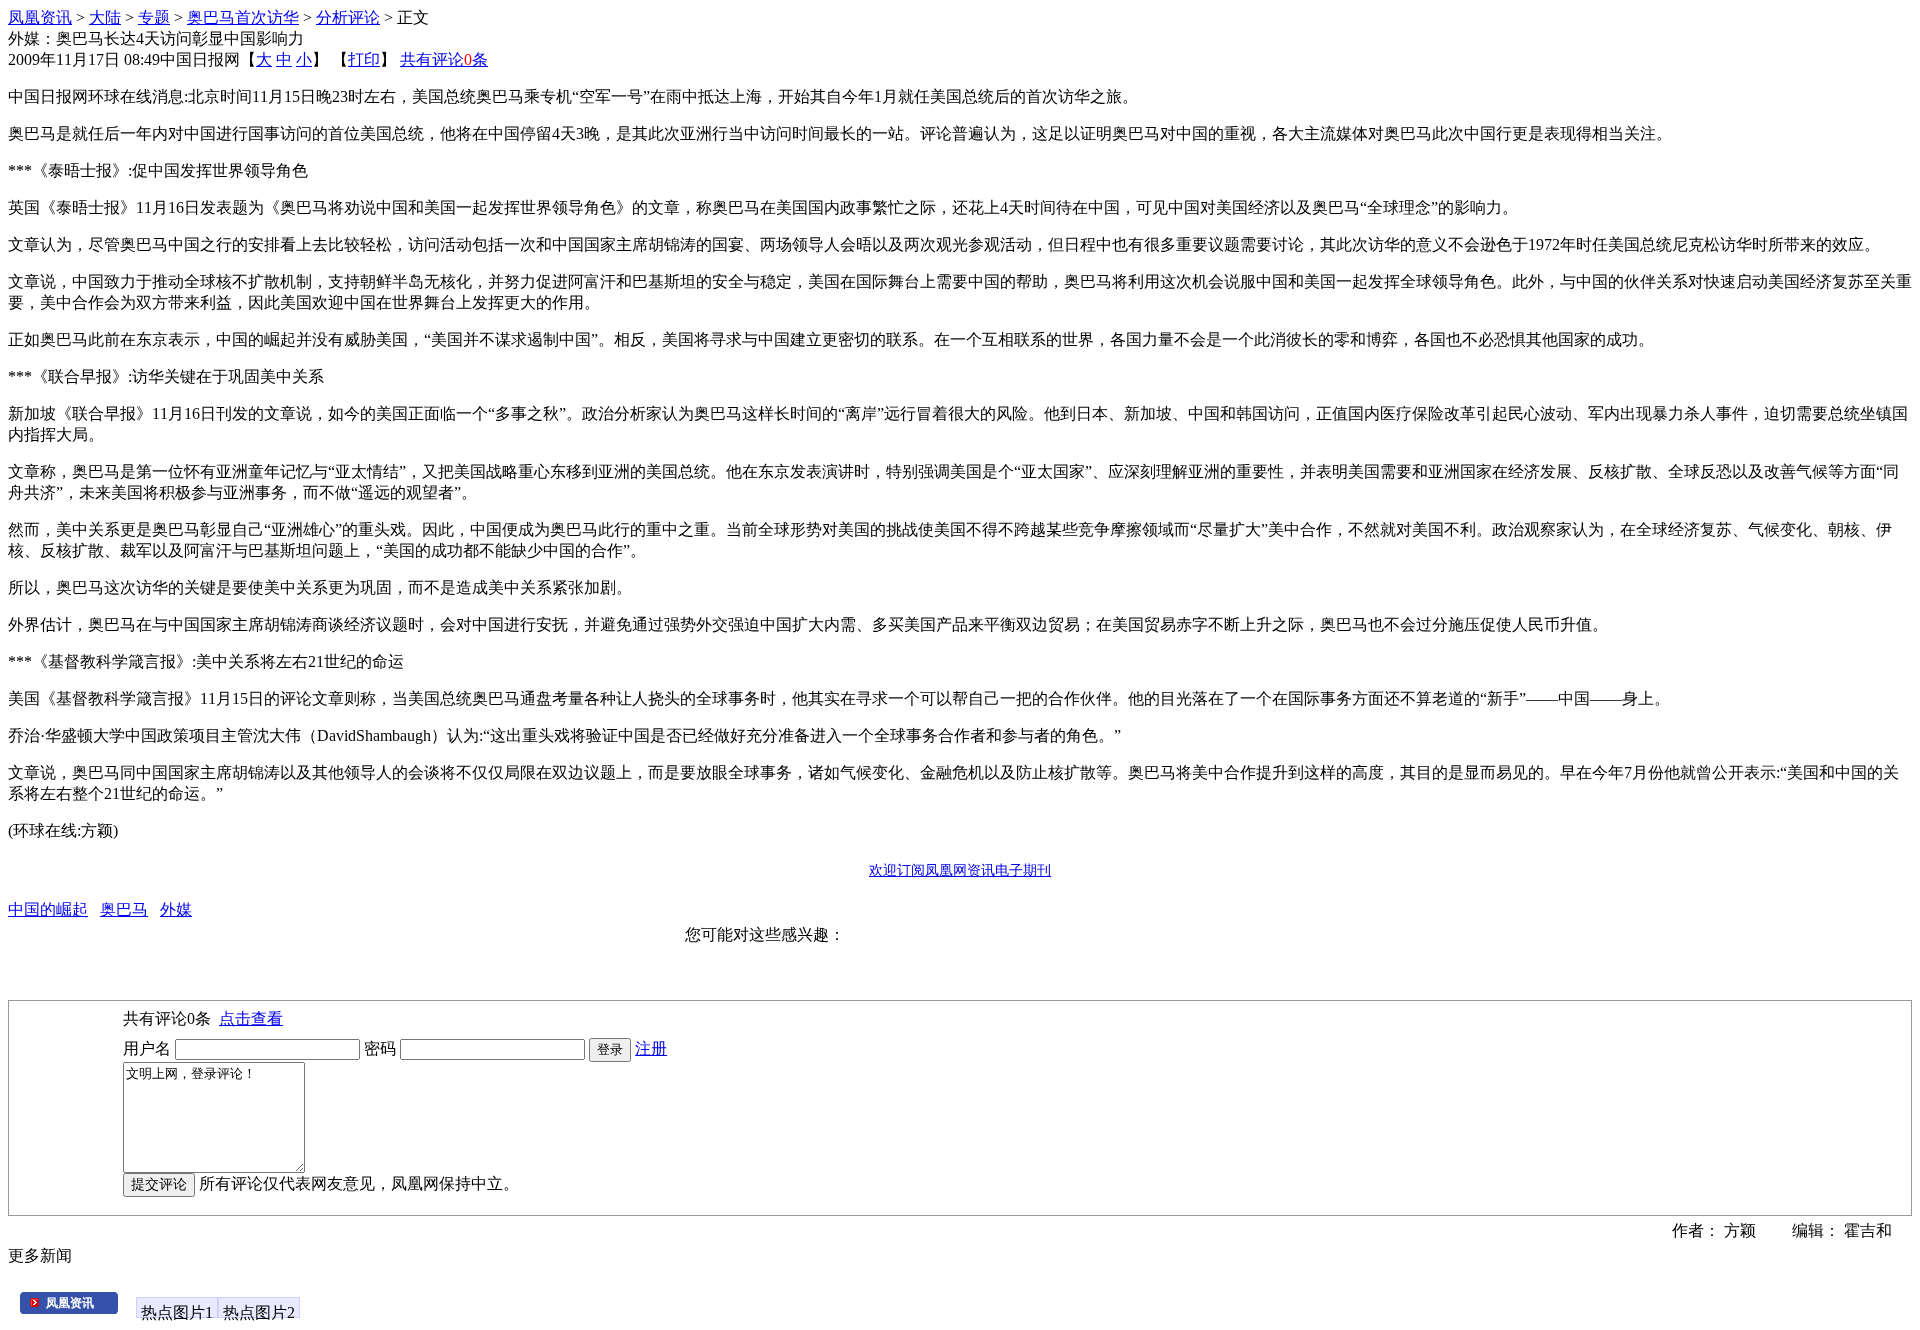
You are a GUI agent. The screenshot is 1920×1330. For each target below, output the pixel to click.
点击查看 (251, 1018)
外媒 (176, 909)
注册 (651, 1048)
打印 (364, 59)
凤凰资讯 (40, 17)
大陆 (105, 17)
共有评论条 (444, 59)
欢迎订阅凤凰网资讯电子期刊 (960, 870)
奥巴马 (124, 909)
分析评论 (348, 17)
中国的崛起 (48, 909)
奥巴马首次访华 (243, 17)
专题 (154, 17)
